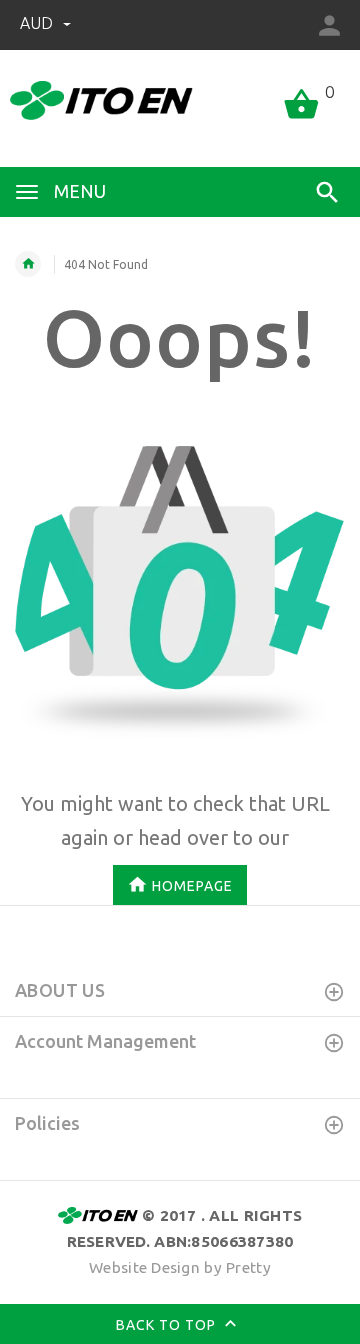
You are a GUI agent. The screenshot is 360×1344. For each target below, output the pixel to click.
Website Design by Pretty (180, 1267)
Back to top (168, 1325)
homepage (192, 885)
